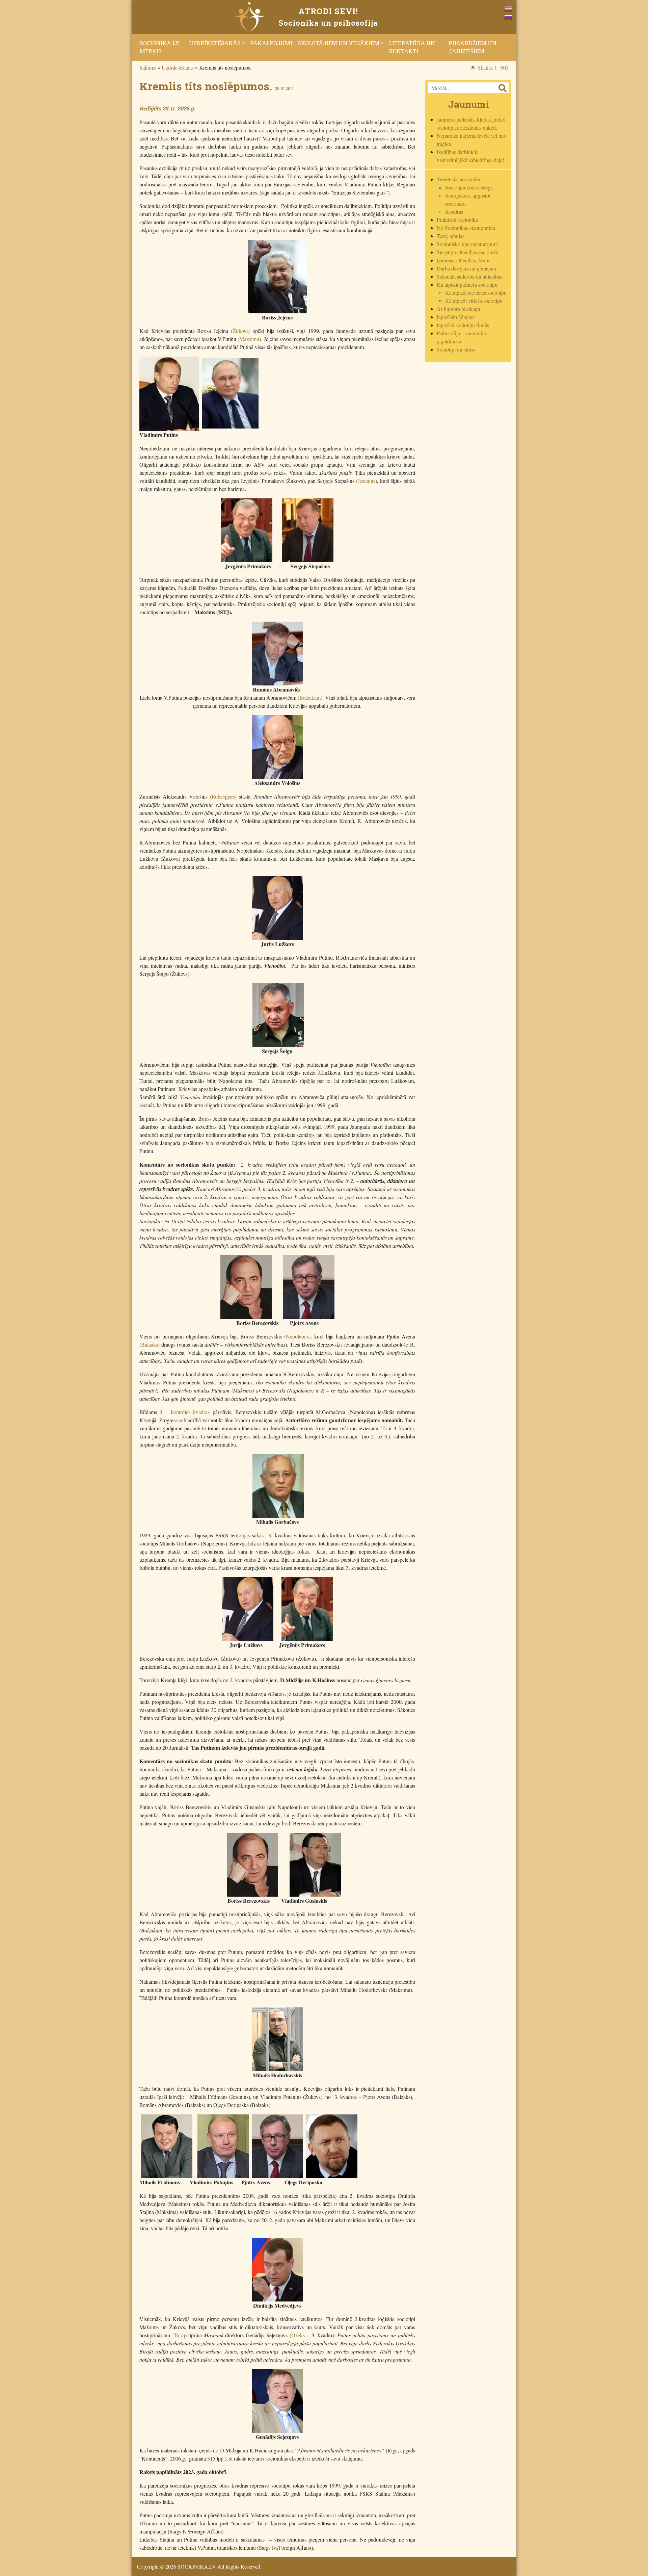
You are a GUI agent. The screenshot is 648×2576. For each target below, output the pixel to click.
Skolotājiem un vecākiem (339, 43)
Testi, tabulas (451, 236)
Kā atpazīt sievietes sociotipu (476, 293)
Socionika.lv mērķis (160, 47)
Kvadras (454, 212)
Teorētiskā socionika (458, 179)
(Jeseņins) (367, 481)
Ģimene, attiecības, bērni (463, 260)
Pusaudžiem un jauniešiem (473, 47)
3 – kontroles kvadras (185, 1412)
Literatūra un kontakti (412, 47)
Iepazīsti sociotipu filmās (463, 325)
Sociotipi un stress (456, 349)
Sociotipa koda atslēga (469, 187)
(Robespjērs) (222, 796)
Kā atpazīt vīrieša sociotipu (474, 301)
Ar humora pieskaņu (458, 309)
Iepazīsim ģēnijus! (456, 317)
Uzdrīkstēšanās (215, 43)
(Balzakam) (310, 697)
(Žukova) (241, 331)
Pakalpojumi (271, 43)
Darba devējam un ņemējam (466, 268)
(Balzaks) (150, 1344)
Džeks (298, 2335)
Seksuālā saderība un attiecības (469, 276)
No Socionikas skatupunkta (466, 228)
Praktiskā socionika (457, 220)
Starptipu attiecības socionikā (468, 252)
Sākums (148, 67)
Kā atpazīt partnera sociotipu (467, 284)
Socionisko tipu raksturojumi (467, 244)
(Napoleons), (298, 1336)
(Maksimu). (250, 339)
